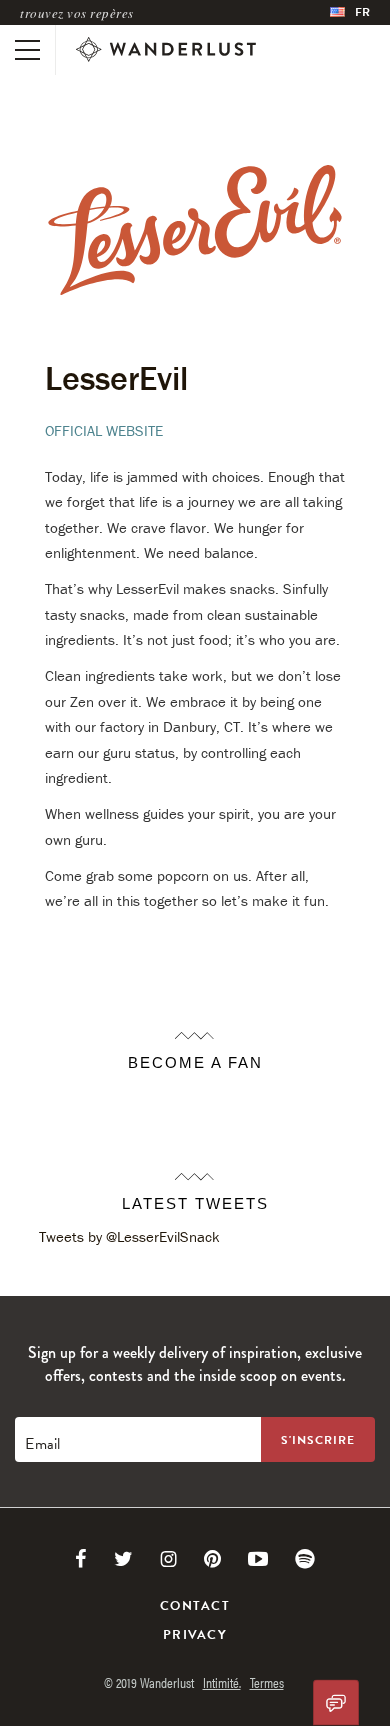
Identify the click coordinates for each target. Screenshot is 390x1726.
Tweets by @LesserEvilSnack (129, 1236)
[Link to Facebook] (81, 1559)
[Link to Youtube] (258, 1559)
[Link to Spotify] (305, 1559)
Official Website (104, 430)
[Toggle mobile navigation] (27, 50)
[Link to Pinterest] (212, 1559)
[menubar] (350, 12)
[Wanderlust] (166, 50)
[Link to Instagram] (168, 1559)
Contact (195, 1606)
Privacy (195, 1635)
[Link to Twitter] (123, 1559)
